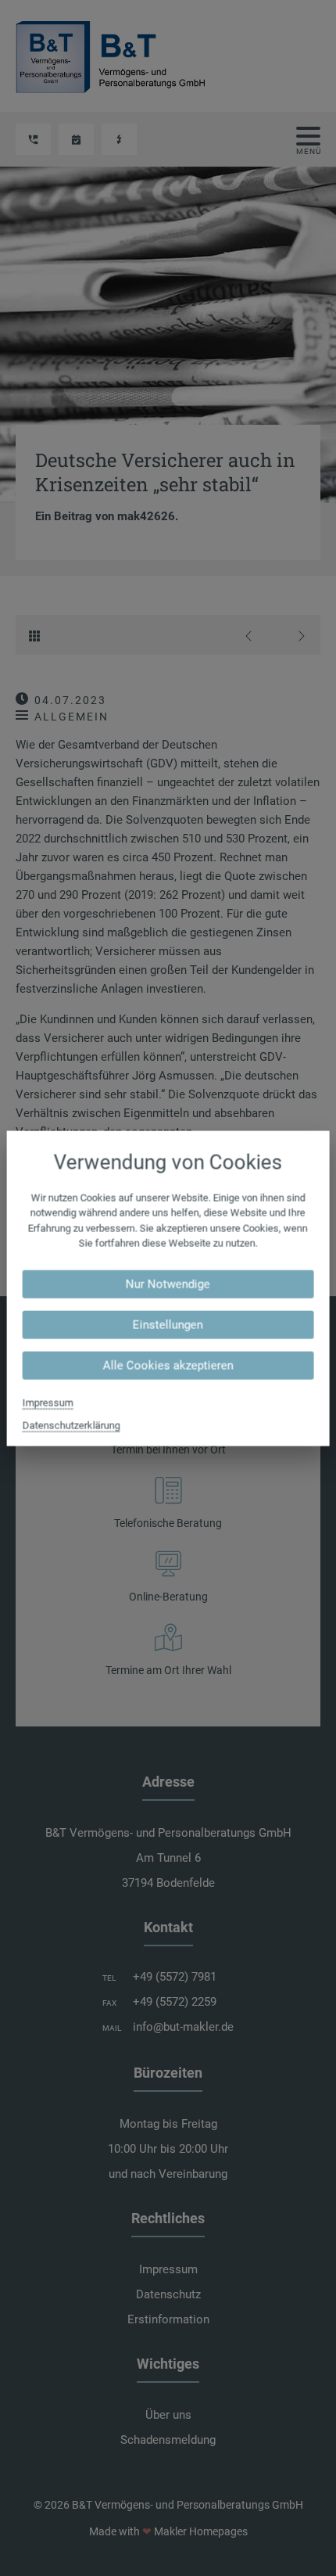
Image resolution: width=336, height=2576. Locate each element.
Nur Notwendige (168, 1284)
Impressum (48, 1402)
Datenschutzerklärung (71, 1425)
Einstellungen (168, 1324)
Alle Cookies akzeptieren (168, 1365)
